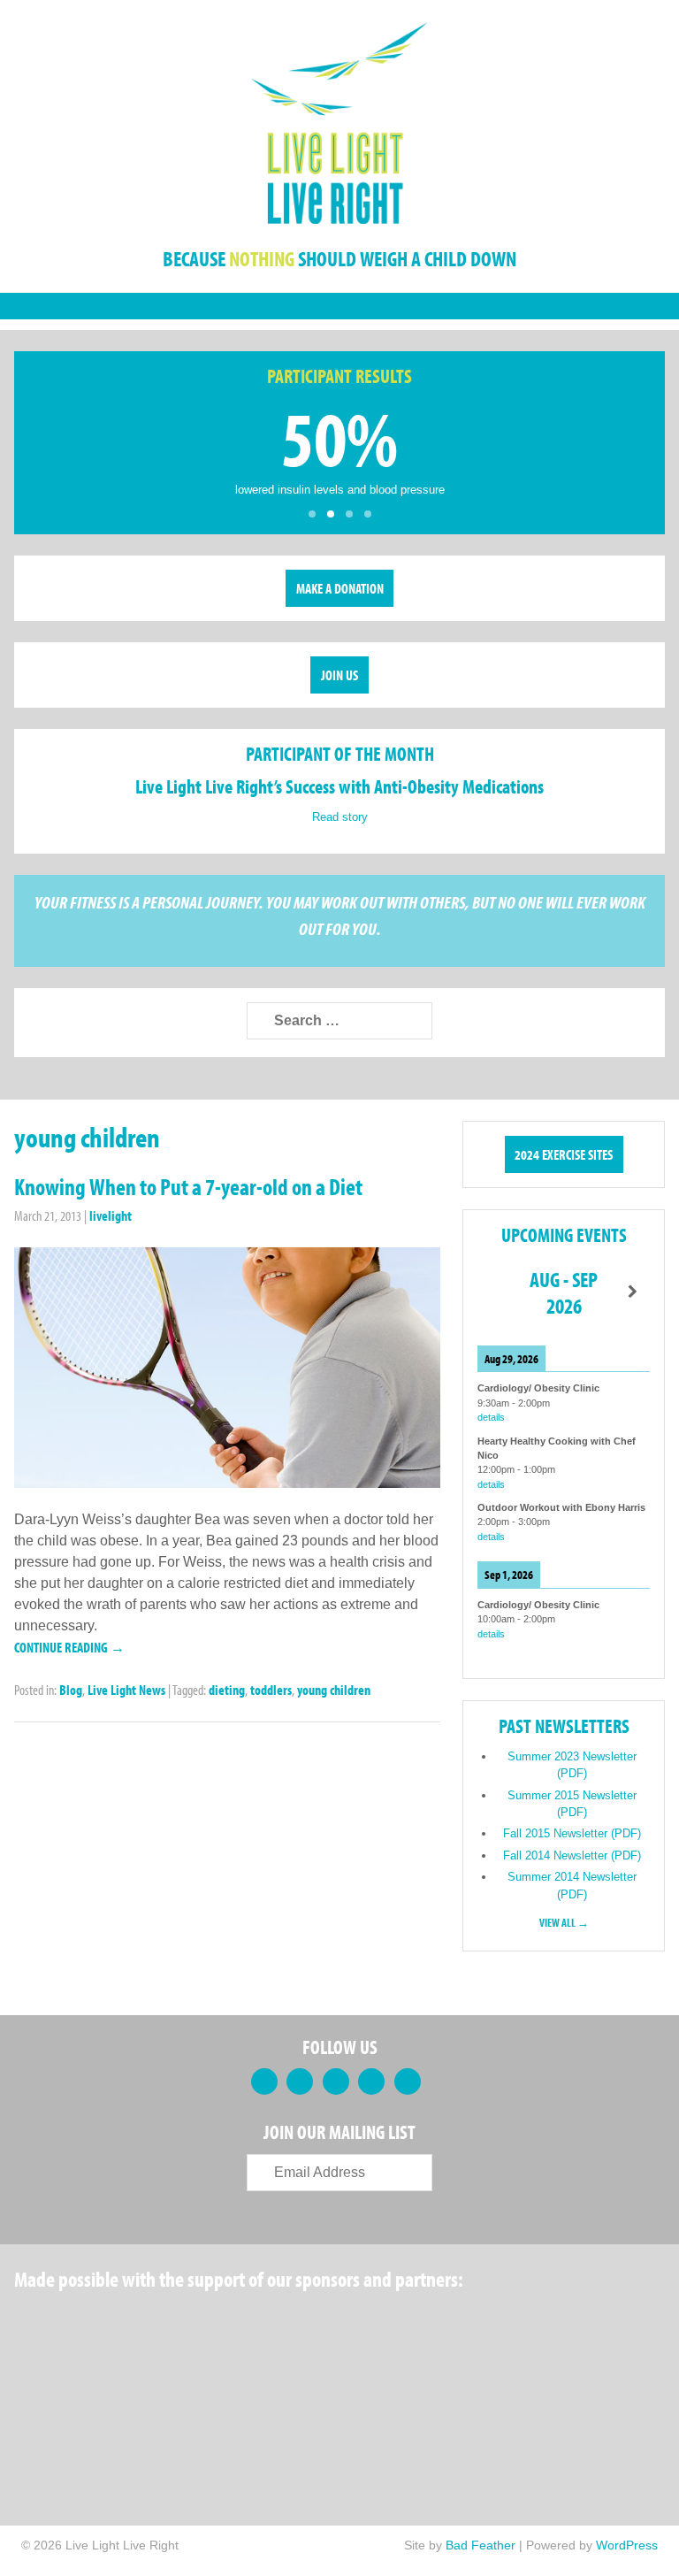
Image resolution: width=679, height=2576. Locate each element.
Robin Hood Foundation (80, 2324)
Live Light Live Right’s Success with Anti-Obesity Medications (339, 786)
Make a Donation (340, 588)
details (491, 1417)
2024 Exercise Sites (564, 1154)
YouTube (371, 2081)
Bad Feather (481, 2545)
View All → (564, 1922)
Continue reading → (69, 1647)
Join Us (339, 675)
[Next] (633, 1292)
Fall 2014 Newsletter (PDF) (572, 1855)
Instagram (408, 2081)
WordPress (627, 2545)
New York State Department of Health (349, 2324)
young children (334, 1690)
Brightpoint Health (80, 2409)
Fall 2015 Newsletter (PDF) (572, 1833)
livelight (111, 1215)
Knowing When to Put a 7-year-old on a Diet (188, 1187)
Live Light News (126, 1690)
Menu (339, 306)
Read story (340, 817)
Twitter (300, 2081)
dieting (227, 1690)
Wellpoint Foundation (488, 2324)
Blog (71, 1690)
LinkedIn (336, 2081)
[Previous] (495, 1292)
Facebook (264, 2081)
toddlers (271, 1690)
